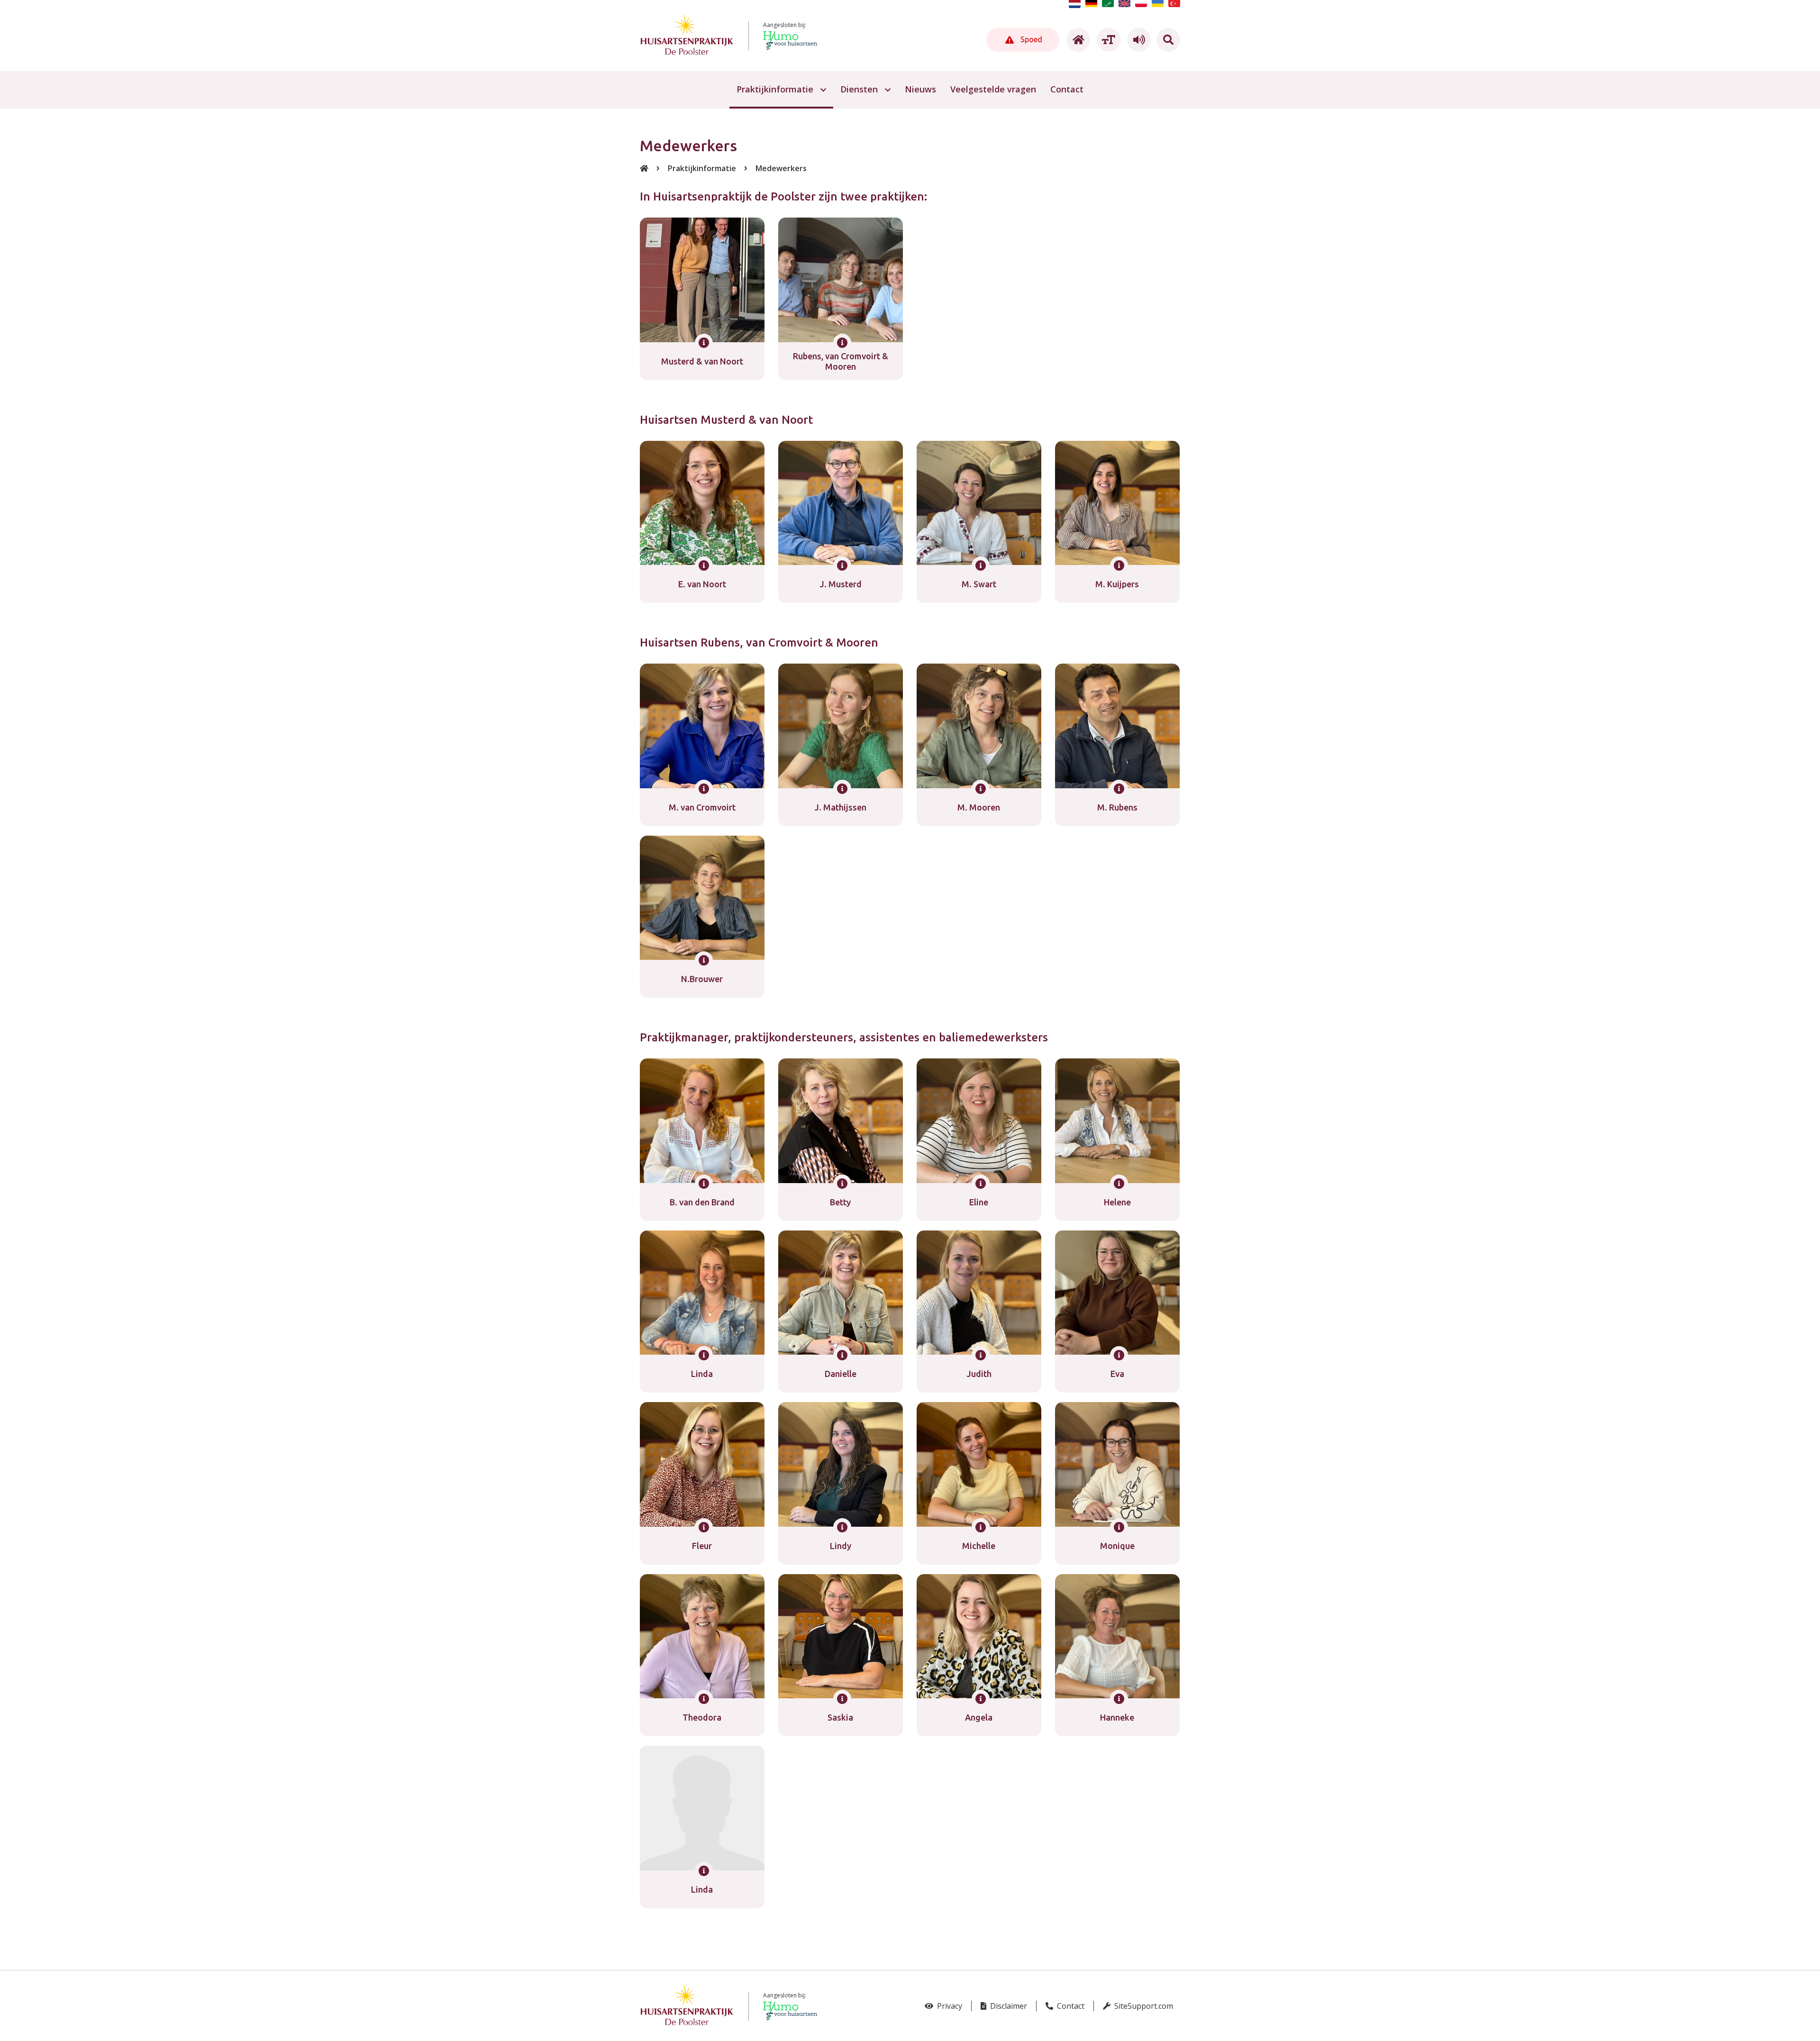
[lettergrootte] (1107, 40)
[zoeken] (1168, 40)
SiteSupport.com (1143, 2006)
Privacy (949, 2006)
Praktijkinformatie (702, 168)
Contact (1070, 2006)
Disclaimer (1008, 2006)
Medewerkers (781, 168)
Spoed (1030, 39)
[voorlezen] (1137, 40)
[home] (1077, 40)
